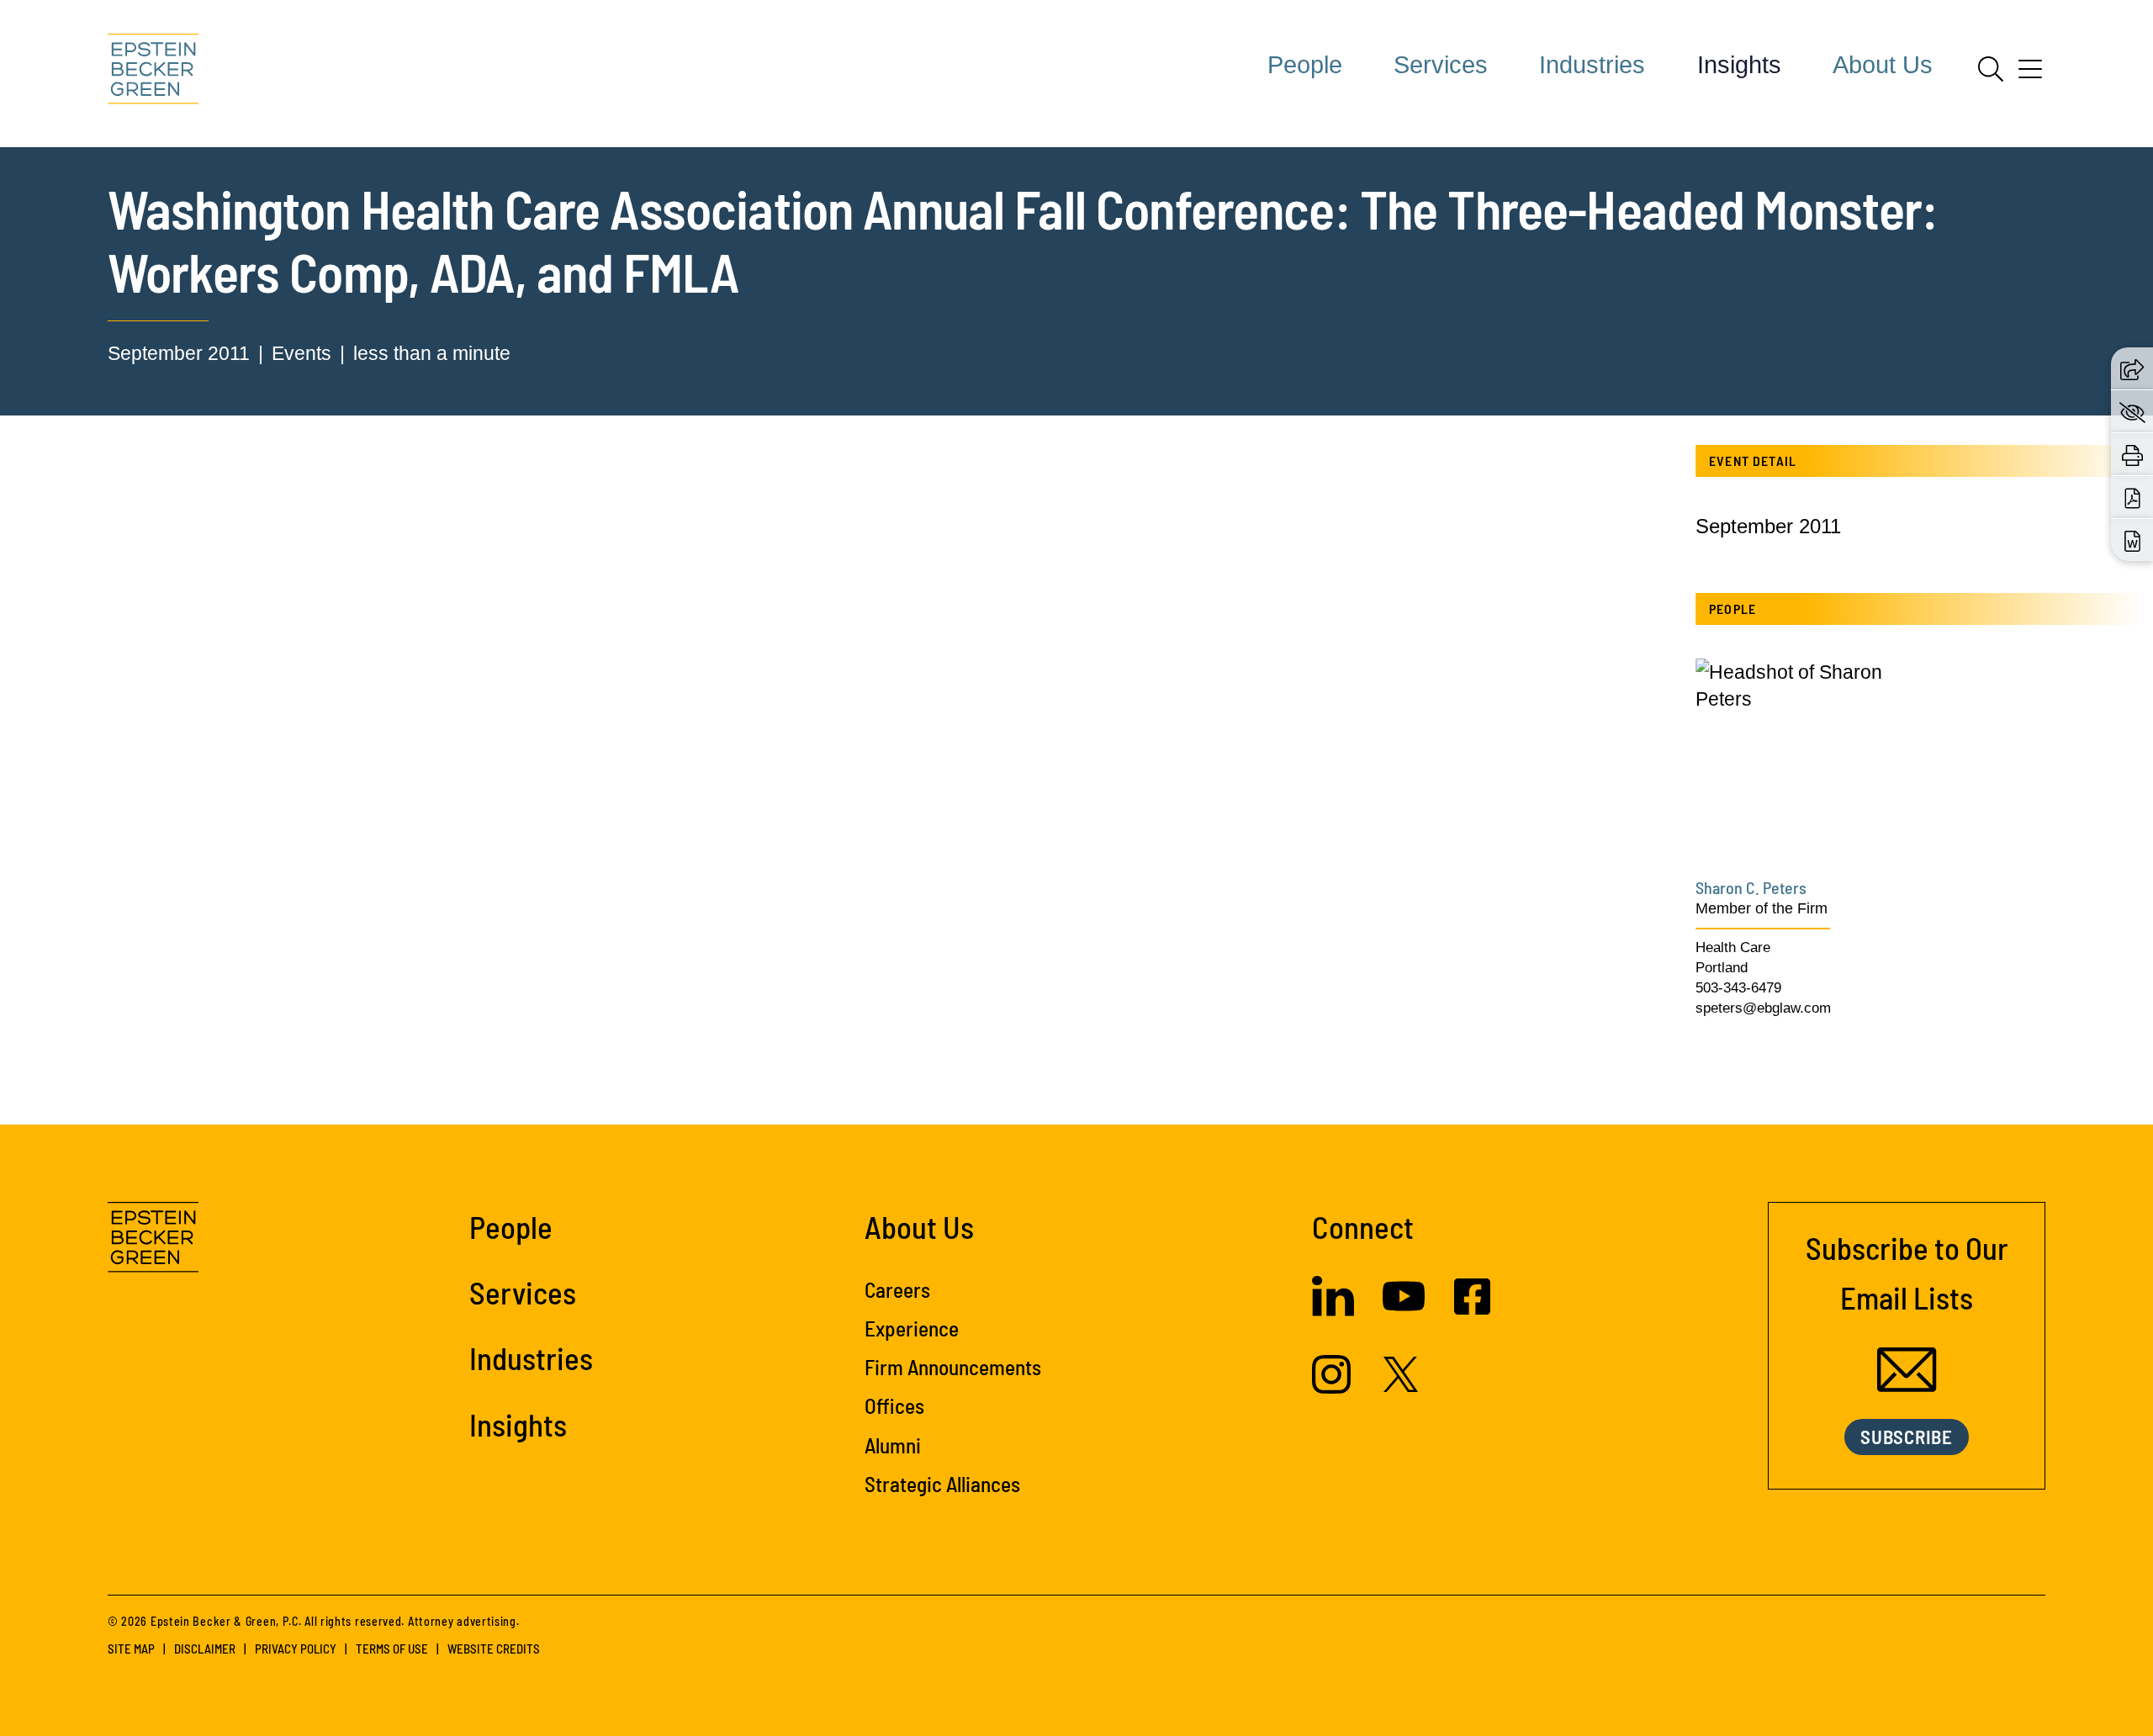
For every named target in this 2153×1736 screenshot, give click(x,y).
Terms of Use (392, 1649)
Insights (1739, 65)
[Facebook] (1472, 1308)
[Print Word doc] (2132, 540)
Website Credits (494, 1649)
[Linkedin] (1333, 1310)
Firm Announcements (953, 1367)
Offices (894, 1405)
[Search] (1991, 69)
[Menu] (2030, 75)
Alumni (893, 1445)
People (1305, 65)
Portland (1722, 968)
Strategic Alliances (942, 1484)
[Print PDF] (2132, 497)
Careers (897, 1289)
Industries (1592, 65)
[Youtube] (1404, 1310)
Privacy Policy (296, 1649)
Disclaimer (205, 1649)
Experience (912, 1328)
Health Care (1733, 947)
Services (1441, 65)
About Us (1883, 65)
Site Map (131, 1649)
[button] (2132, 368)
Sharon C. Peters (1751, 887)
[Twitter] (1401, 1385)
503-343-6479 (1738, 988)
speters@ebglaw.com (1763, 1008)
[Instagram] (1333, 1387)
